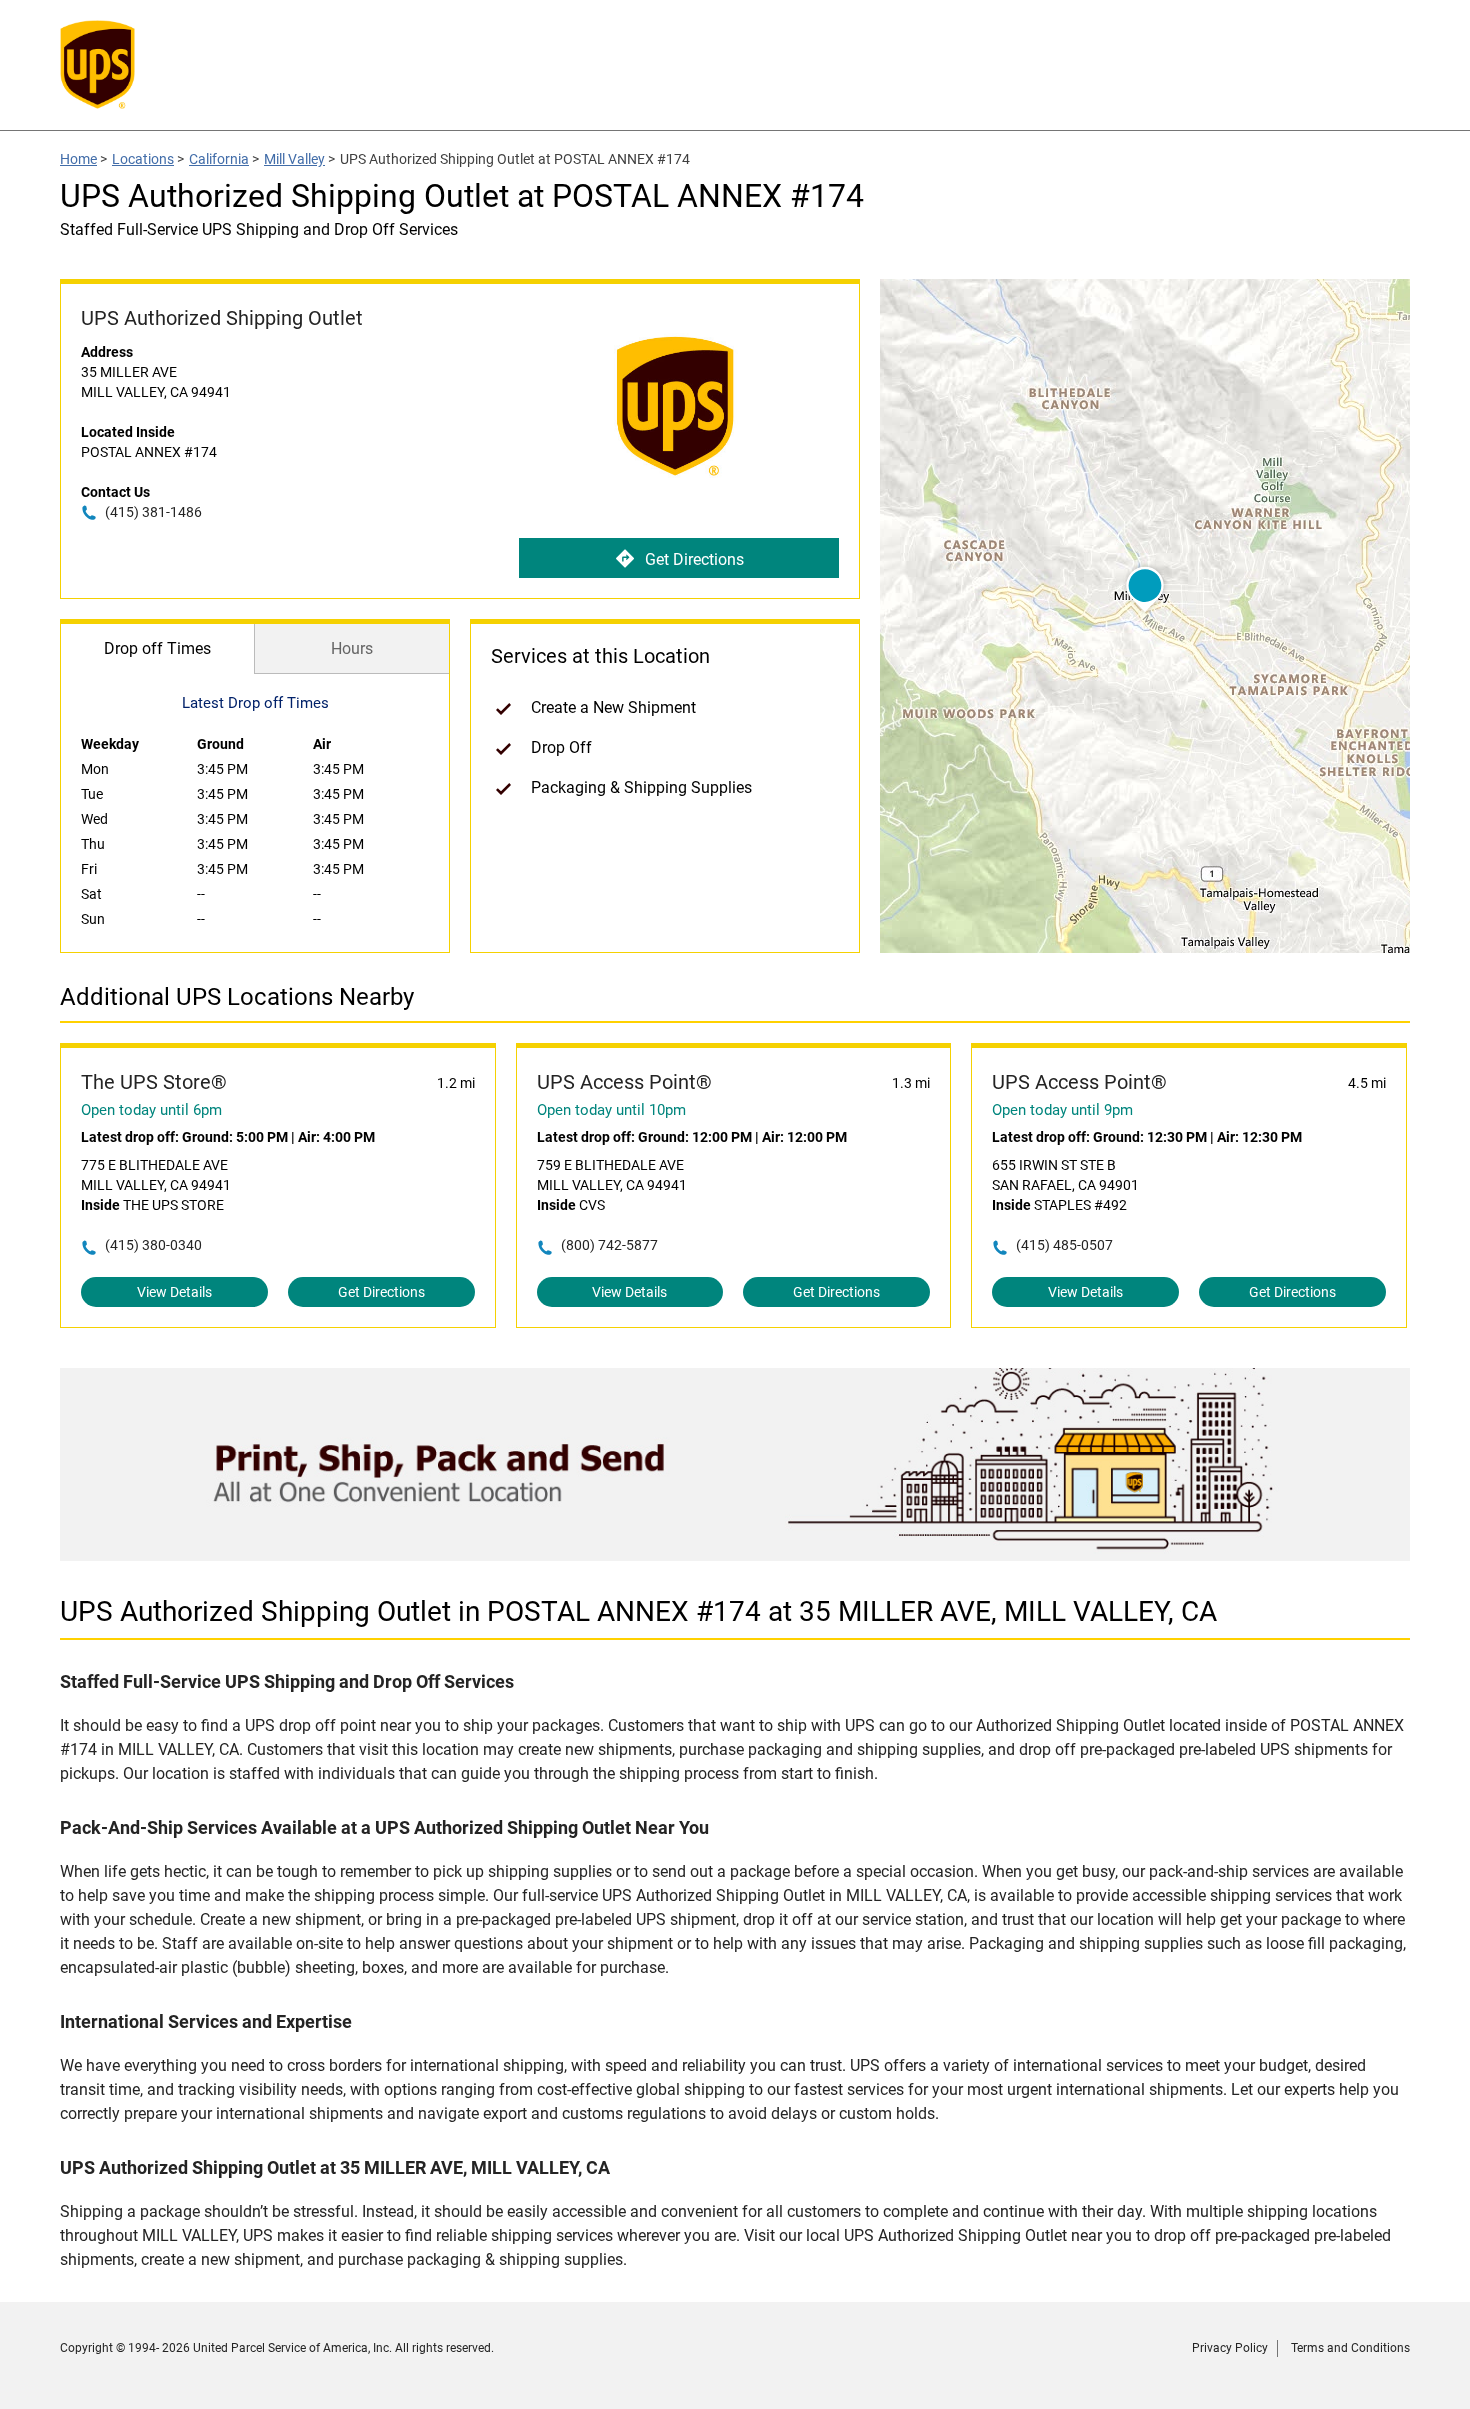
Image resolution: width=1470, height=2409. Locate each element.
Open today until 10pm (611, 1110)
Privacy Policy (1230, 2348)
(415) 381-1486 (153, 512)
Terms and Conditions (1350, 2348)
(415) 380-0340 (153, 1245)
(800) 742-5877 (609, 1245)
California (219, 159)
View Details (174, 1292)
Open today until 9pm (1062, 1110)
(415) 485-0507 (1064, 1245)
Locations (143, 159)
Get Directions (694, 559)
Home (78, 159)
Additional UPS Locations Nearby (237, 997)
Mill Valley (294, 159)
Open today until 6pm (151, 1110)
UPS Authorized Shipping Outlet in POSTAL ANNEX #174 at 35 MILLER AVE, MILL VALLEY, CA (638, 1611)
